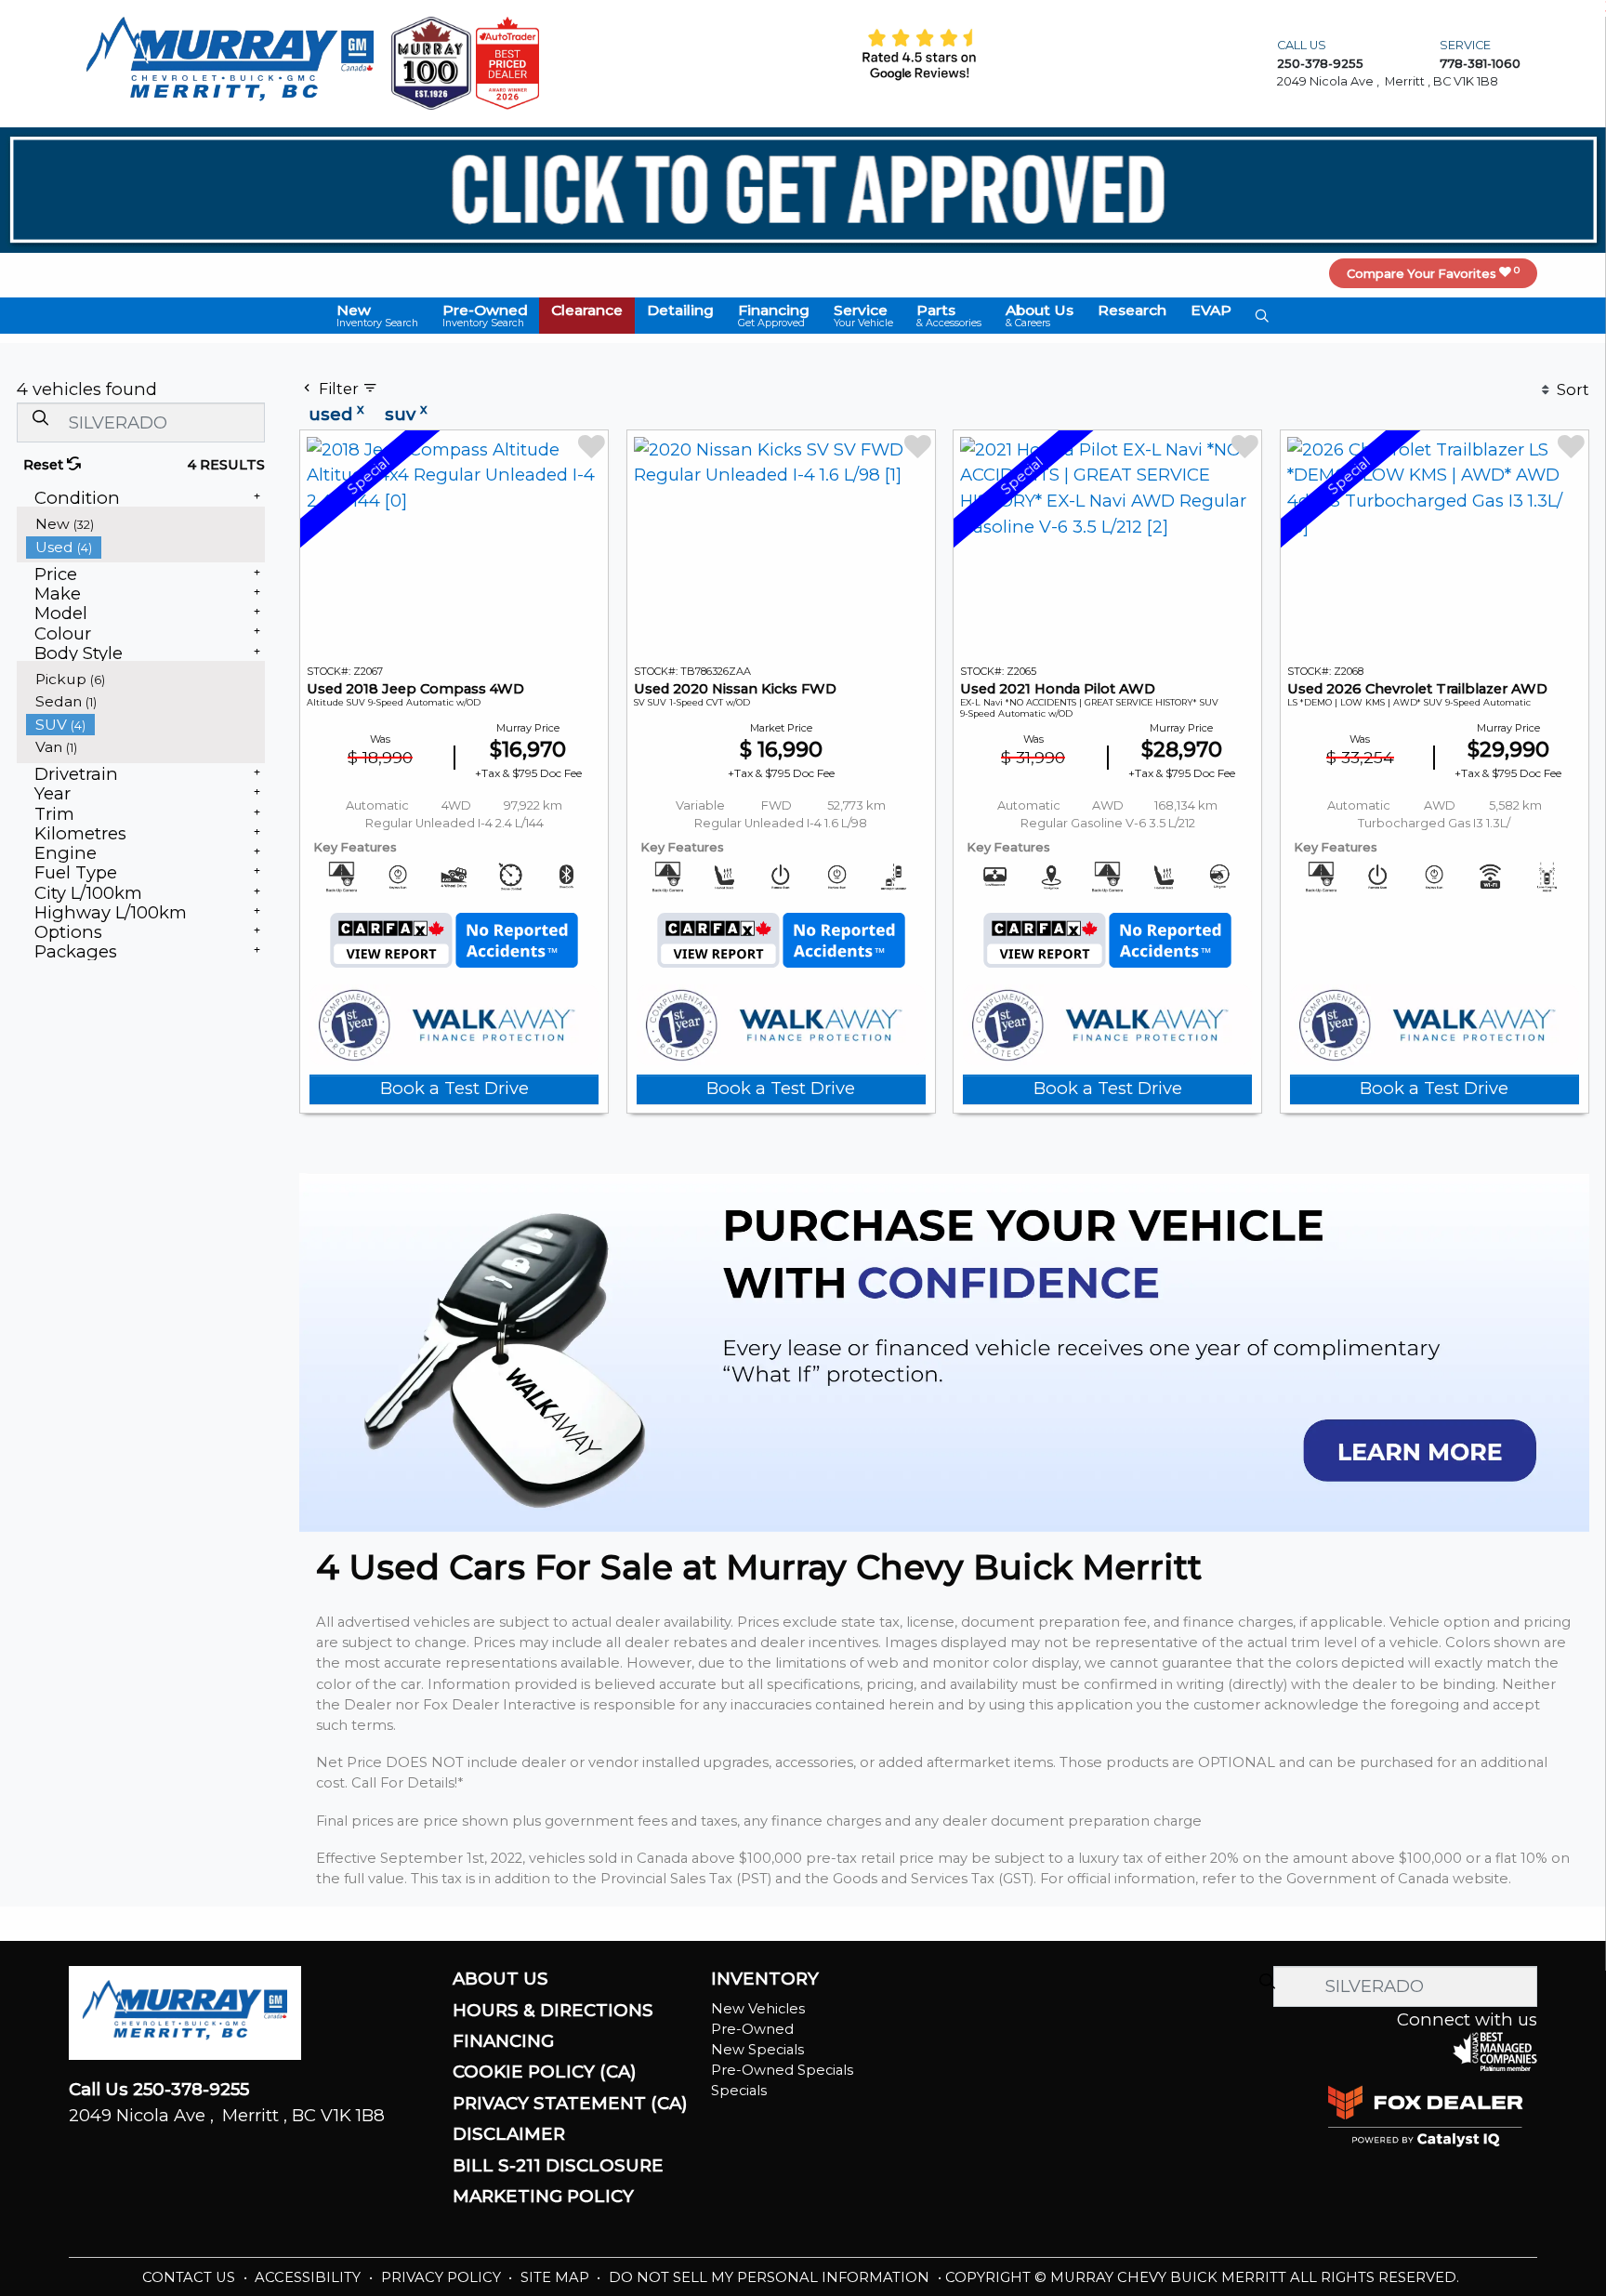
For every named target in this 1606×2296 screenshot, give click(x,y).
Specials (739, 2091)
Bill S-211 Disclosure (558, 2166)
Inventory (765, 1979)
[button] (377, 316)
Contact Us (191, 2277)
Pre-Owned (752, 2029)
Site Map (557, 2277)
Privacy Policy (443, 2277)
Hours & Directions (553, 2011)
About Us (500, 1979)
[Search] (40, 418)
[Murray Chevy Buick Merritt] (230, 62)
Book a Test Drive (454, 1088)
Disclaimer (509, 2134)
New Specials (757, 2050)
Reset (45, 465)
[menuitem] (146, 524)
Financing (503, 2041)
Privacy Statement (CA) (570, 2104)
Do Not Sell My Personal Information (771, 2277)
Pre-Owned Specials (782, 2070)
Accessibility (309, 2277)
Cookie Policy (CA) (545, 2072)
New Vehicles (758, 2009)
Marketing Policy (543, 2197)
